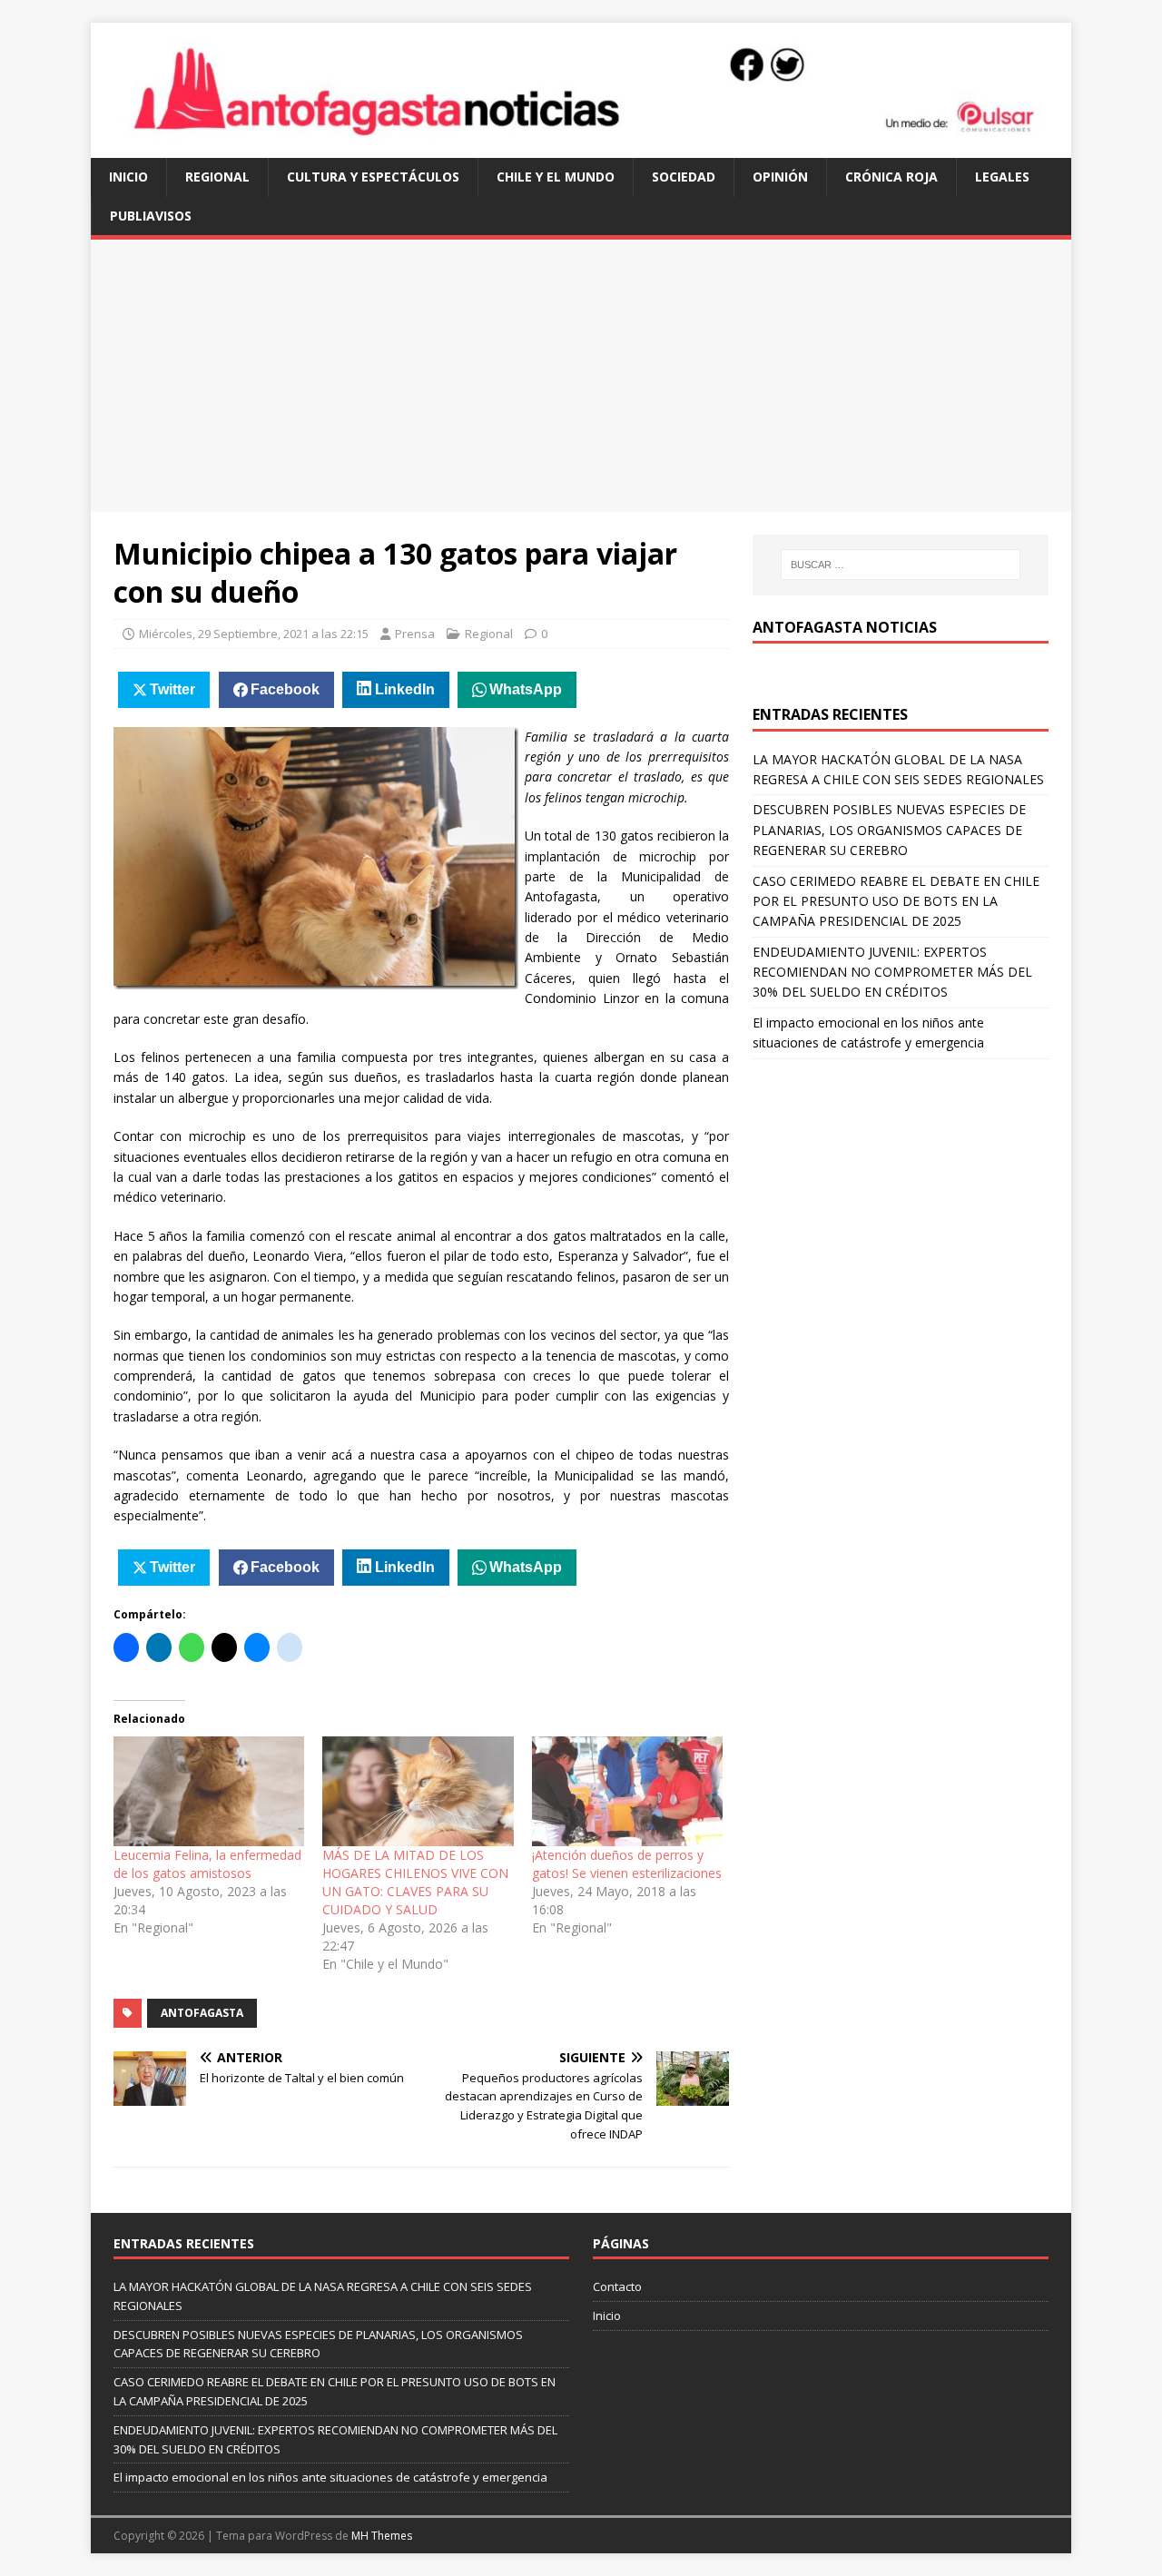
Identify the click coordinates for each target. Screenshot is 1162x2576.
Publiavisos (151, 216)
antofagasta (202, 2013)
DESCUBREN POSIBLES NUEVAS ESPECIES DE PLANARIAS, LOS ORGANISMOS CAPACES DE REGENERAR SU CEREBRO (889, 830)
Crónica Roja (891, 177)
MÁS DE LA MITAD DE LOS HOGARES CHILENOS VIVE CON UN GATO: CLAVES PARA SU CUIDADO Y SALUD (415, 1882)
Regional (217, 177)
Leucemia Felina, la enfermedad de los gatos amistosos (207, 1864)
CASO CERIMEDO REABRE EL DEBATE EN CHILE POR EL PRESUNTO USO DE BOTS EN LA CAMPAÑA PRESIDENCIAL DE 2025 (896, 901)
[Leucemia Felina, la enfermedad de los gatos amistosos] (209, 1791)
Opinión (780, 177)
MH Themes (382, 2536)
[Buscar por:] (901, 565)
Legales (1002, 177)
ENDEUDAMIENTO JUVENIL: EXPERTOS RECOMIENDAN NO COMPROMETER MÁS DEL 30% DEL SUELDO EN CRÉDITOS (892, 972)
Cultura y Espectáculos (373, 177)
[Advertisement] (581, 376)
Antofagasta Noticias (845, 627)
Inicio (128, 177)
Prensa (415, 634)
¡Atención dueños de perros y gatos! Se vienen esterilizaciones (627, 1864)
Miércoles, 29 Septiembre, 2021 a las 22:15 (254, 634)
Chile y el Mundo (556, 177)
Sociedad (684, 177)
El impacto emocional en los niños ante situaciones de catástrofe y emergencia (330, 2477)
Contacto (617, 2286)
